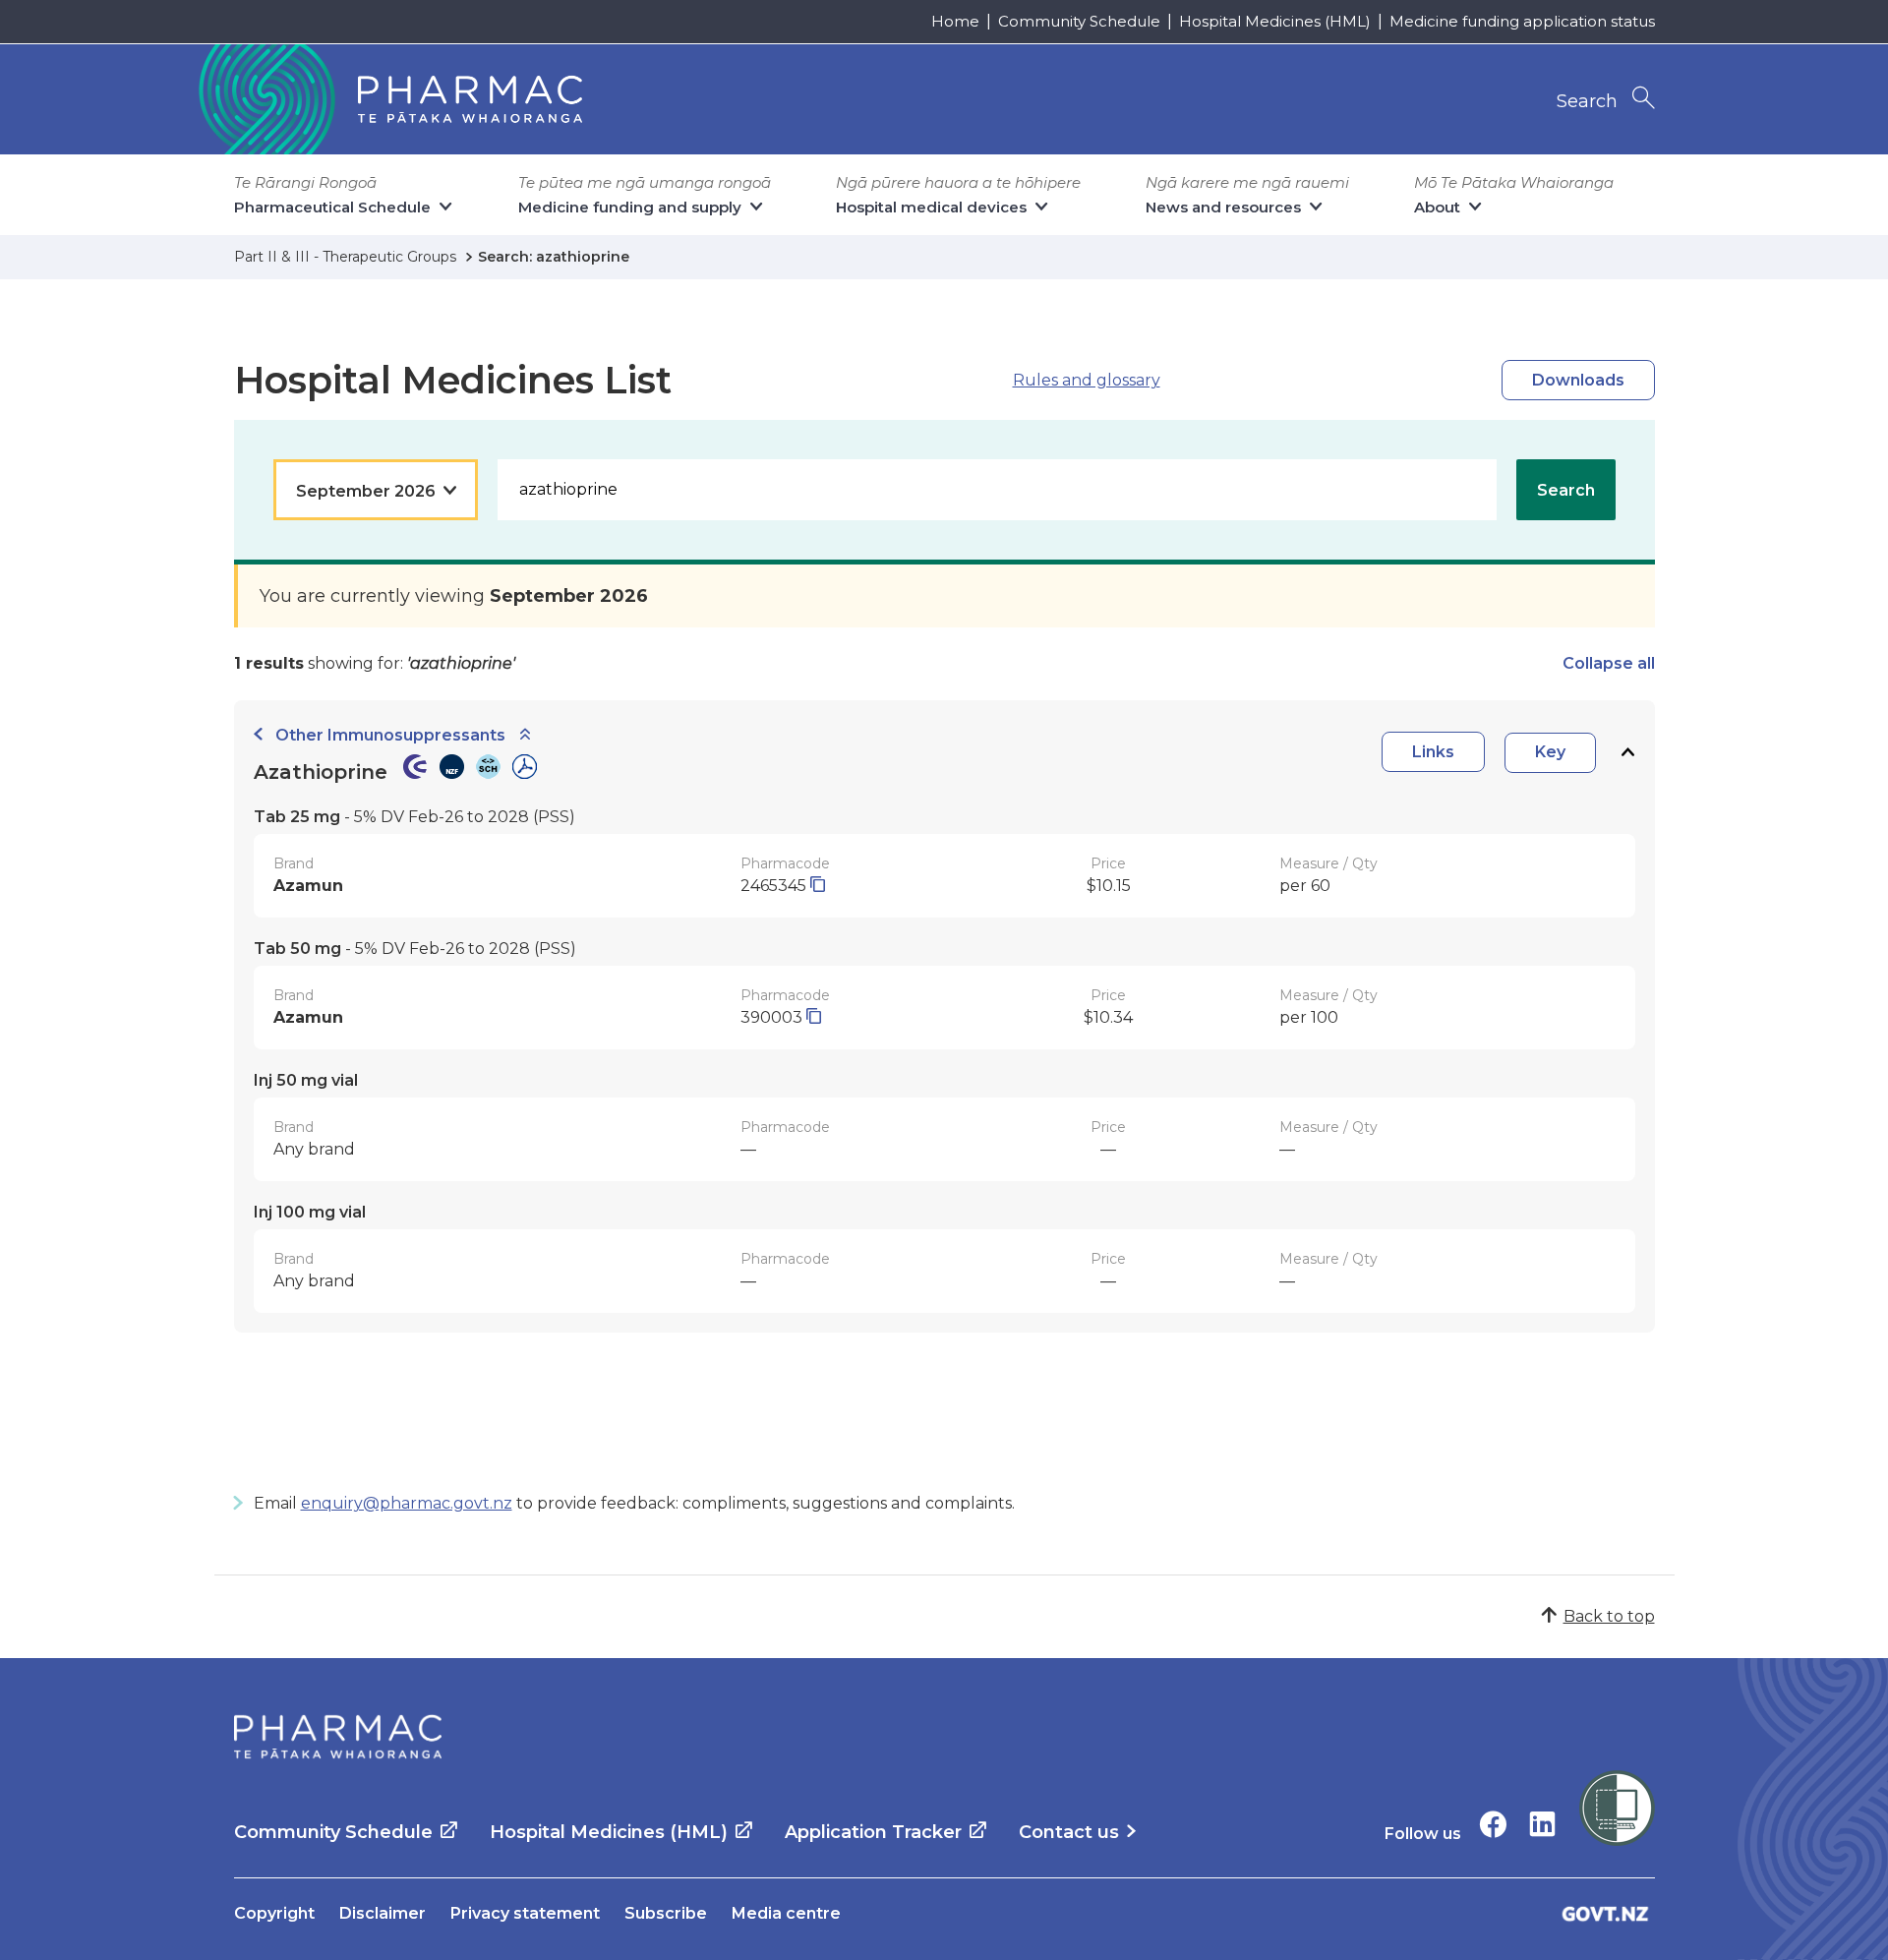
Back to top (1609, 1616)
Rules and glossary (1087, 380)
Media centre (786, 1913)
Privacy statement (525, 1913)
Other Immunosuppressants (390, 735)
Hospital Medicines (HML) (1275, 21)
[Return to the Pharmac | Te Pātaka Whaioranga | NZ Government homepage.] (388, 99)
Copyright (274, 1913)
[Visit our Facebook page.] (1493, 1824)
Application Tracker (873, 1832)
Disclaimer (383, 1913)
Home (955, 21)
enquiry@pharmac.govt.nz (407, 1503)
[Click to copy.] (818, 886)
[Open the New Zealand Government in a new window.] (1606, 1913)
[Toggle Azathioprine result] (1627, 753)
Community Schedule (1079, 21)
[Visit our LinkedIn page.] (1542, 1824)
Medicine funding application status (1522, 21)
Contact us (1069, 1832)
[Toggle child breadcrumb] (525, 735)
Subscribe (666, 1913)
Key (1550, 752)
